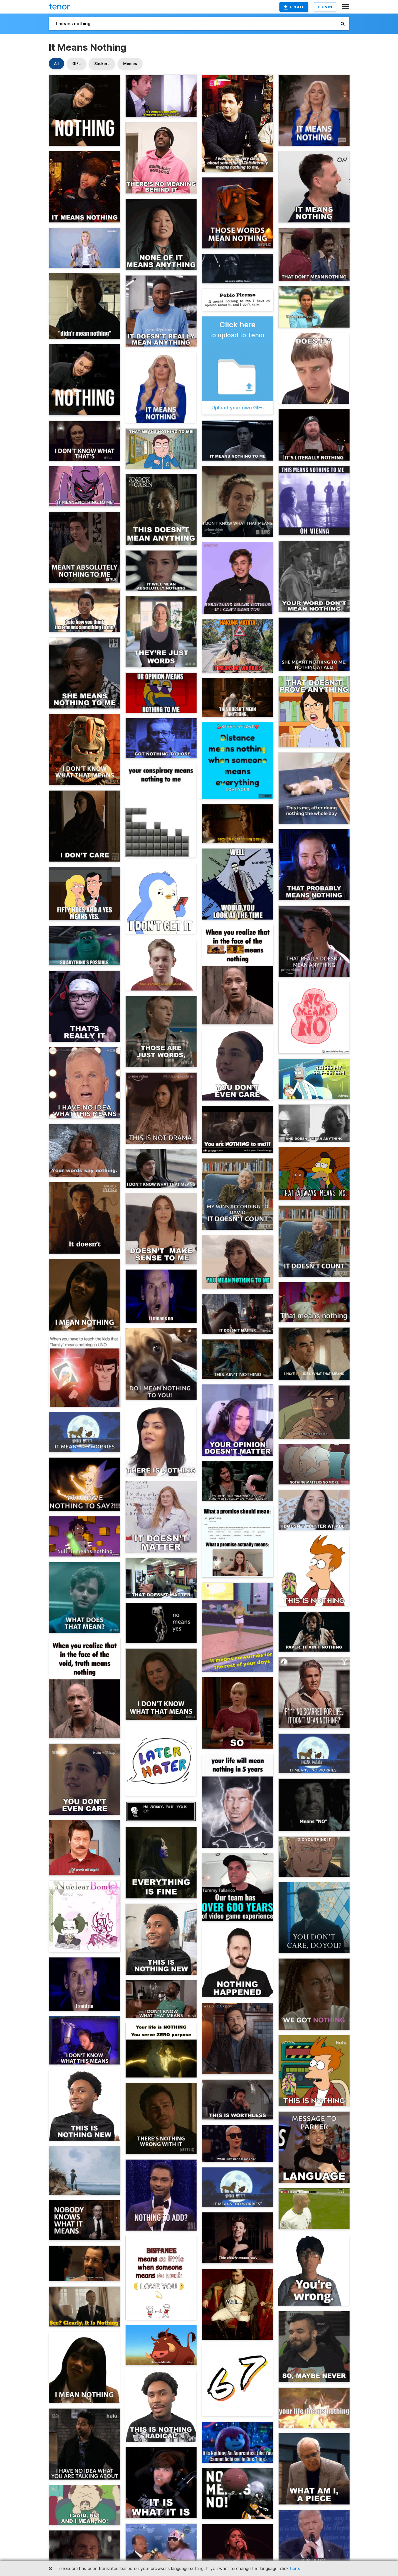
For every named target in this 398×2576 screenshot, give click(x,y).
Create (297, 7)
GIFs (76, 64)
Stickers (102, 64)
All (56, 64)
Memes (130, 64)
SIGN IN (325, 7)
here (295, 2568)
